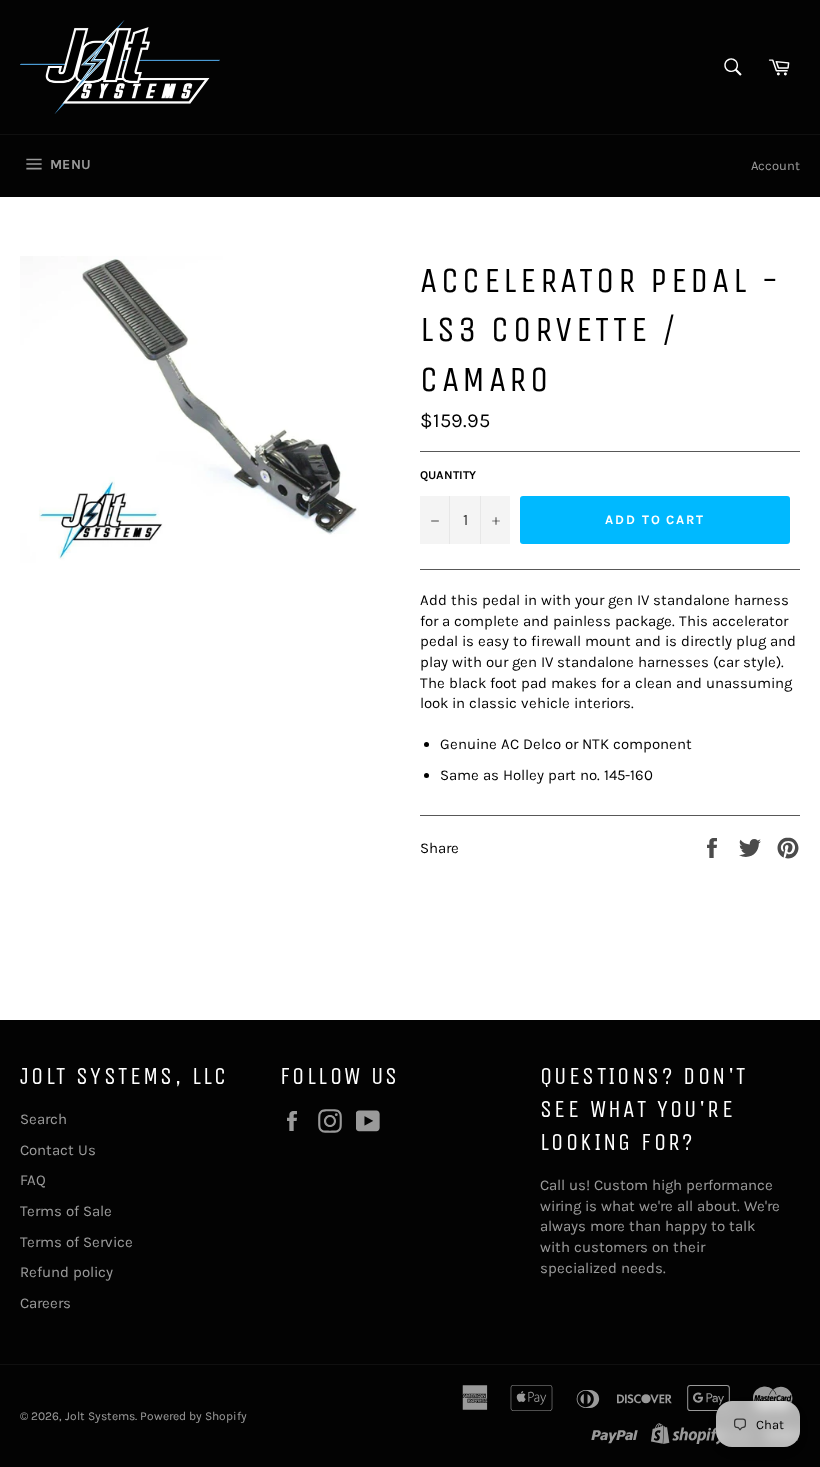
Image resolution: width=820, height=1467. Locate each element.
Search (43, 1119)
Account (775, 165)
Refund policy (66, 1272)
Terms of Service (76, 1242)
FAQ (33, 1180)
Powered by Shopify (193, 1416)
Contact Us (58, 1150)
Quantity (448, 475)
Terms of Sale (66, 1211)
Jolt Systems (100, 1416)
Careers (45, 1303)
